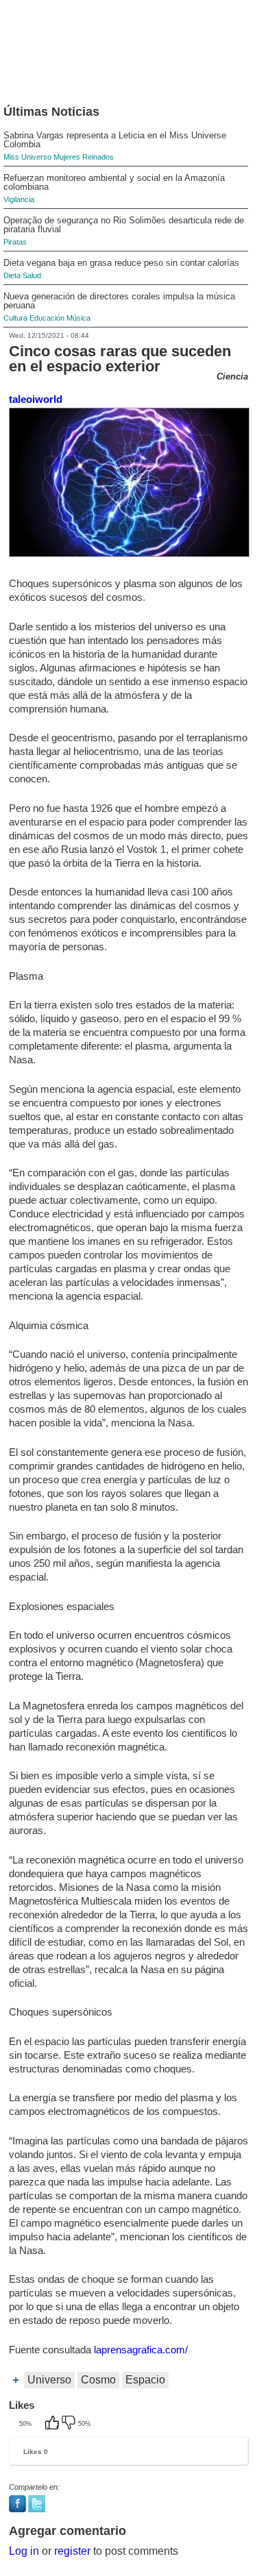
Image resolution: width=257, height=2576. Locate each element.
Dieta (12, 275)
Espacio (145, 2380)
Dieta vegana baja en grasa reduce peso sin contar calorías (121, 263)
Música (78, 318)
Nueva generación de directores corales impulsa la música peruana (119, 301)
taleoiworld (36, 399)
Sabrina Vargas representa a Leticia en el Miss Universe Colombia (115, 140)
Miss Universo (27, 157)
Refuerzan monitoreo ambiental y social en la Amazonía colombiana (114, 182)
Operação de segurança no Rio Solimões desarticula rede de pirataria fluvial (124, 225)
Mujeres (67, 157)
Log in (24, 2551)
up (53, 2424)
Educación (47, 318)
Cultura (15, 318)
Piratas (15, 242)
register (72, 2551)
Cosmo (98, 2380)
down (70, 2424)
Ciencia (232, 376)
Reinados (98, 157)
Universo (49, 2380)
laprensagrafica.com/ (141, 2350)
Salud (32, 275)
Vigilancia (19, 199)
